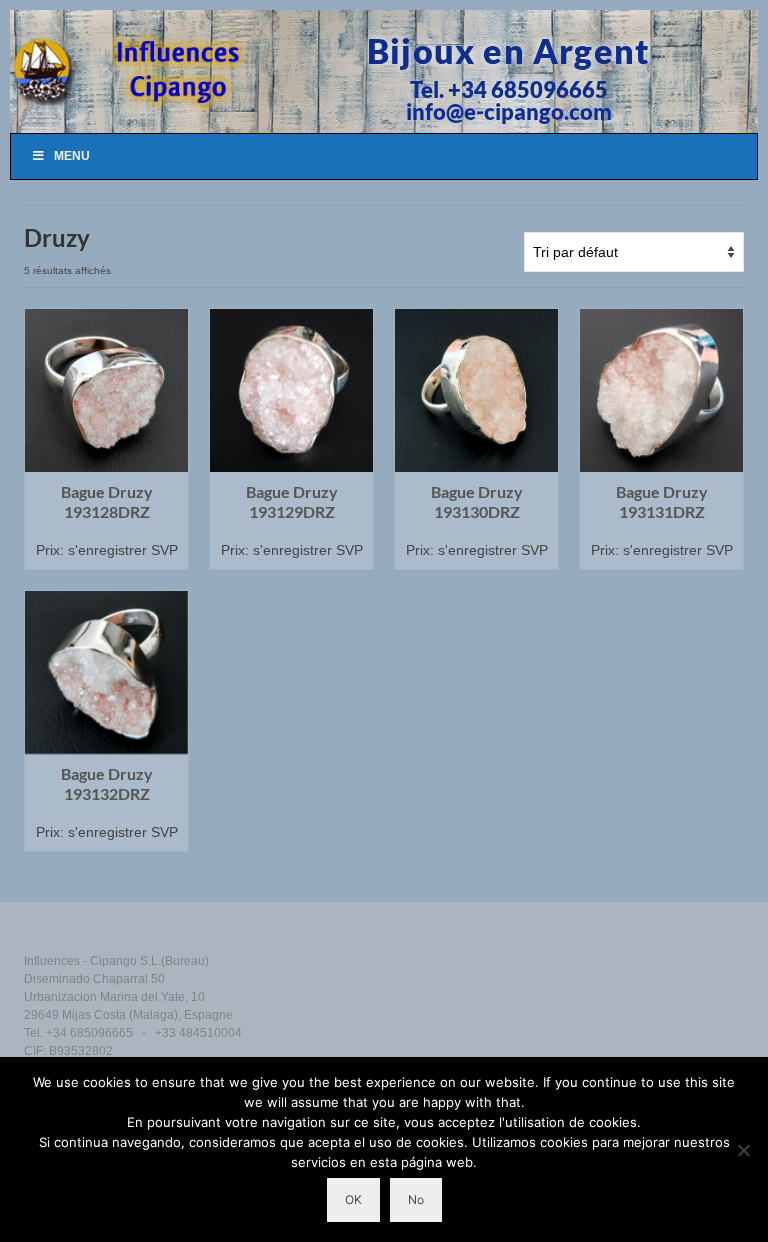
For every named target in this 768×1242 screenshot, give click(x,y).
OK (353, 1199)
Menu (72, 156)
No (416, 1199)
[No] (743, 1150)
